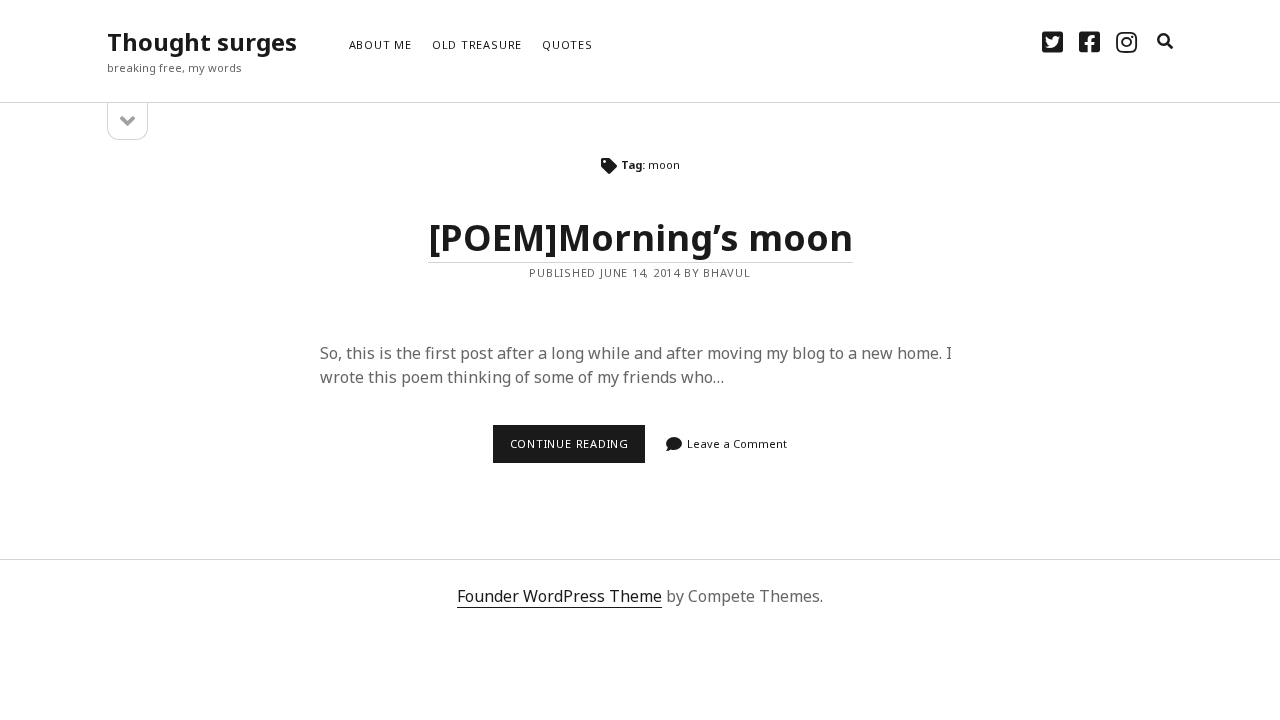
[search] (1165, 42)
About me (380, 44)
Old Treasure (477, 44)
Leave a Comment (737, 443)
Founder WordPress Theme (559, 596)
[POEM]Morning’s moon (640, 237)
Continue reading (577, 449)
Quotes (567, 44)
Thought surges (202, 41)
